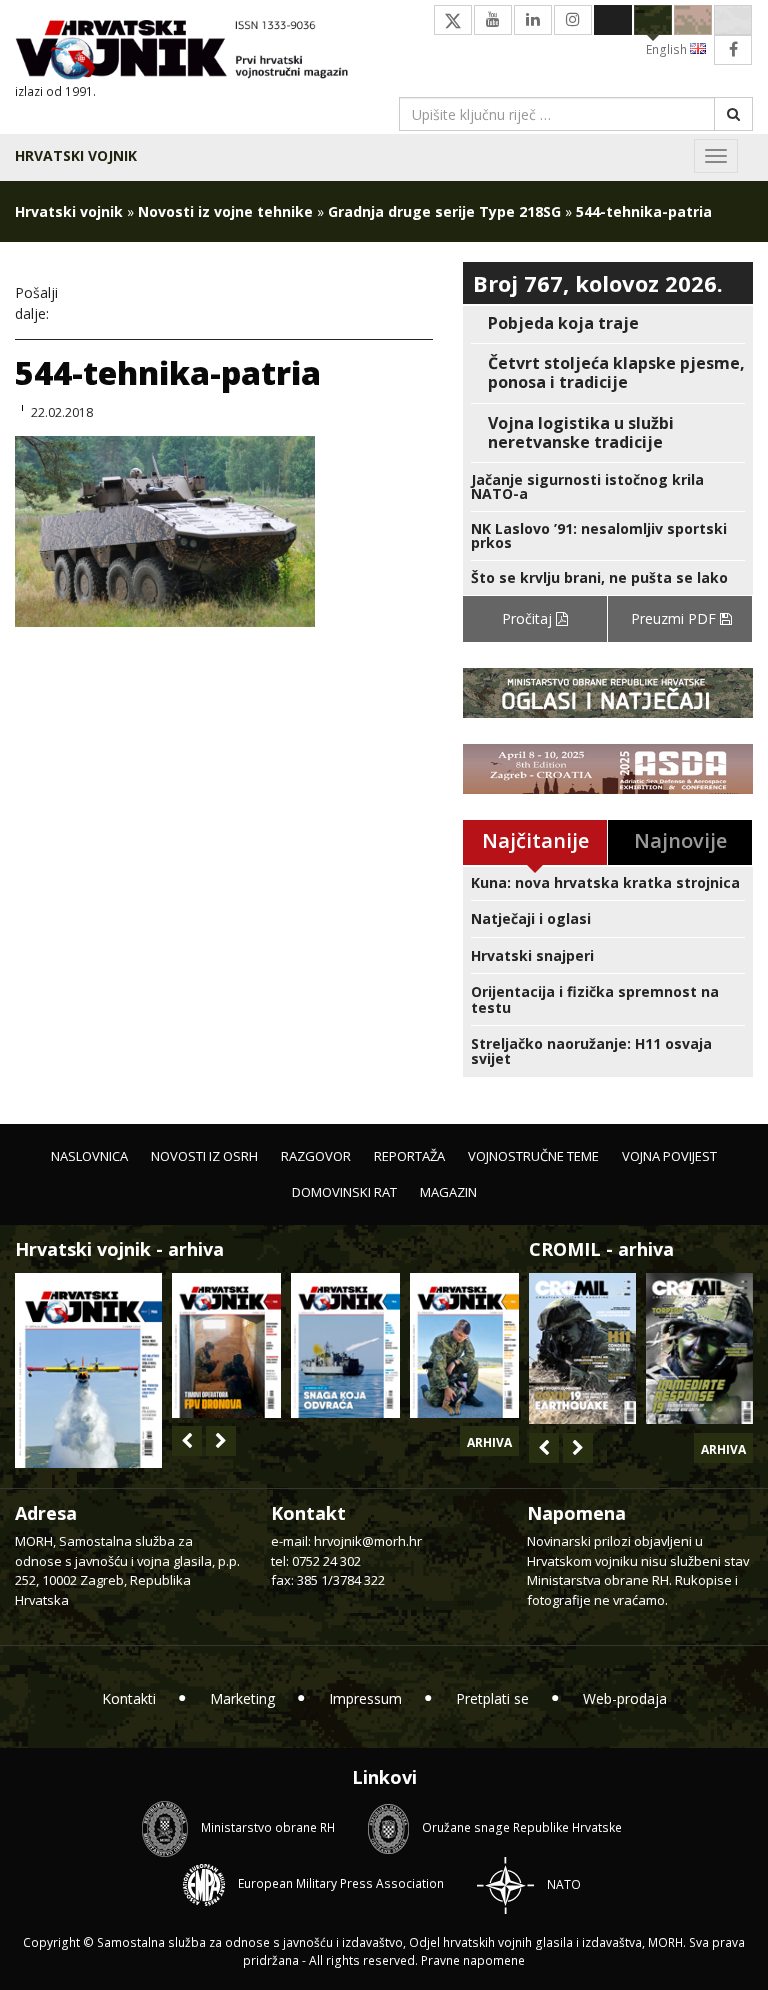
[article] (608, 323)
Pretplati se (492, 1698)
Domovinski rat (344, 1192)
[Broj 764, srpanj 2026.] (345, 1345)
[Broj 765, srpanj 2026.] (226, 1345)
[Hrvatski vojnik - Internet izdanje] (192, 51)
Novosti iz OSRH (204, 1156)
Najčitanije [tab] (535, 840)
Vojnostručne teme (533, 1156)
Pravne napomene (473, 1960)
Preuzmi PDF (675, 618)
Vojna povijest (669, 1156)
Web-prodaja (625, 1698)
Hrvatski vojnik (76, 155)
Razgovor (316, 1156)
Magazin (448, 1192)
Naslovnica (89, 1156)
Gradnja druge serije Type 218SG (444, 211)
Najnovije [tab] (680, 840)
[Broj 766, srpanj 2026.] (88, 1368)
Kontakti (129, 1698)
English (668, 49)
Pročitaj (529, 618)
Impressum (365, 1698)
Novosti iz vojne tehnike (225, 211)
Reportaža (409, 1156)
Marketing (242, 1698)
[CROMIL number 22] (699, 1348)
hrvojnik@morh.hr (368, 1541)
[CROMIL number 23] (582, 1348)
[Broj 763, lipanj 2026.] (464, 1345)
